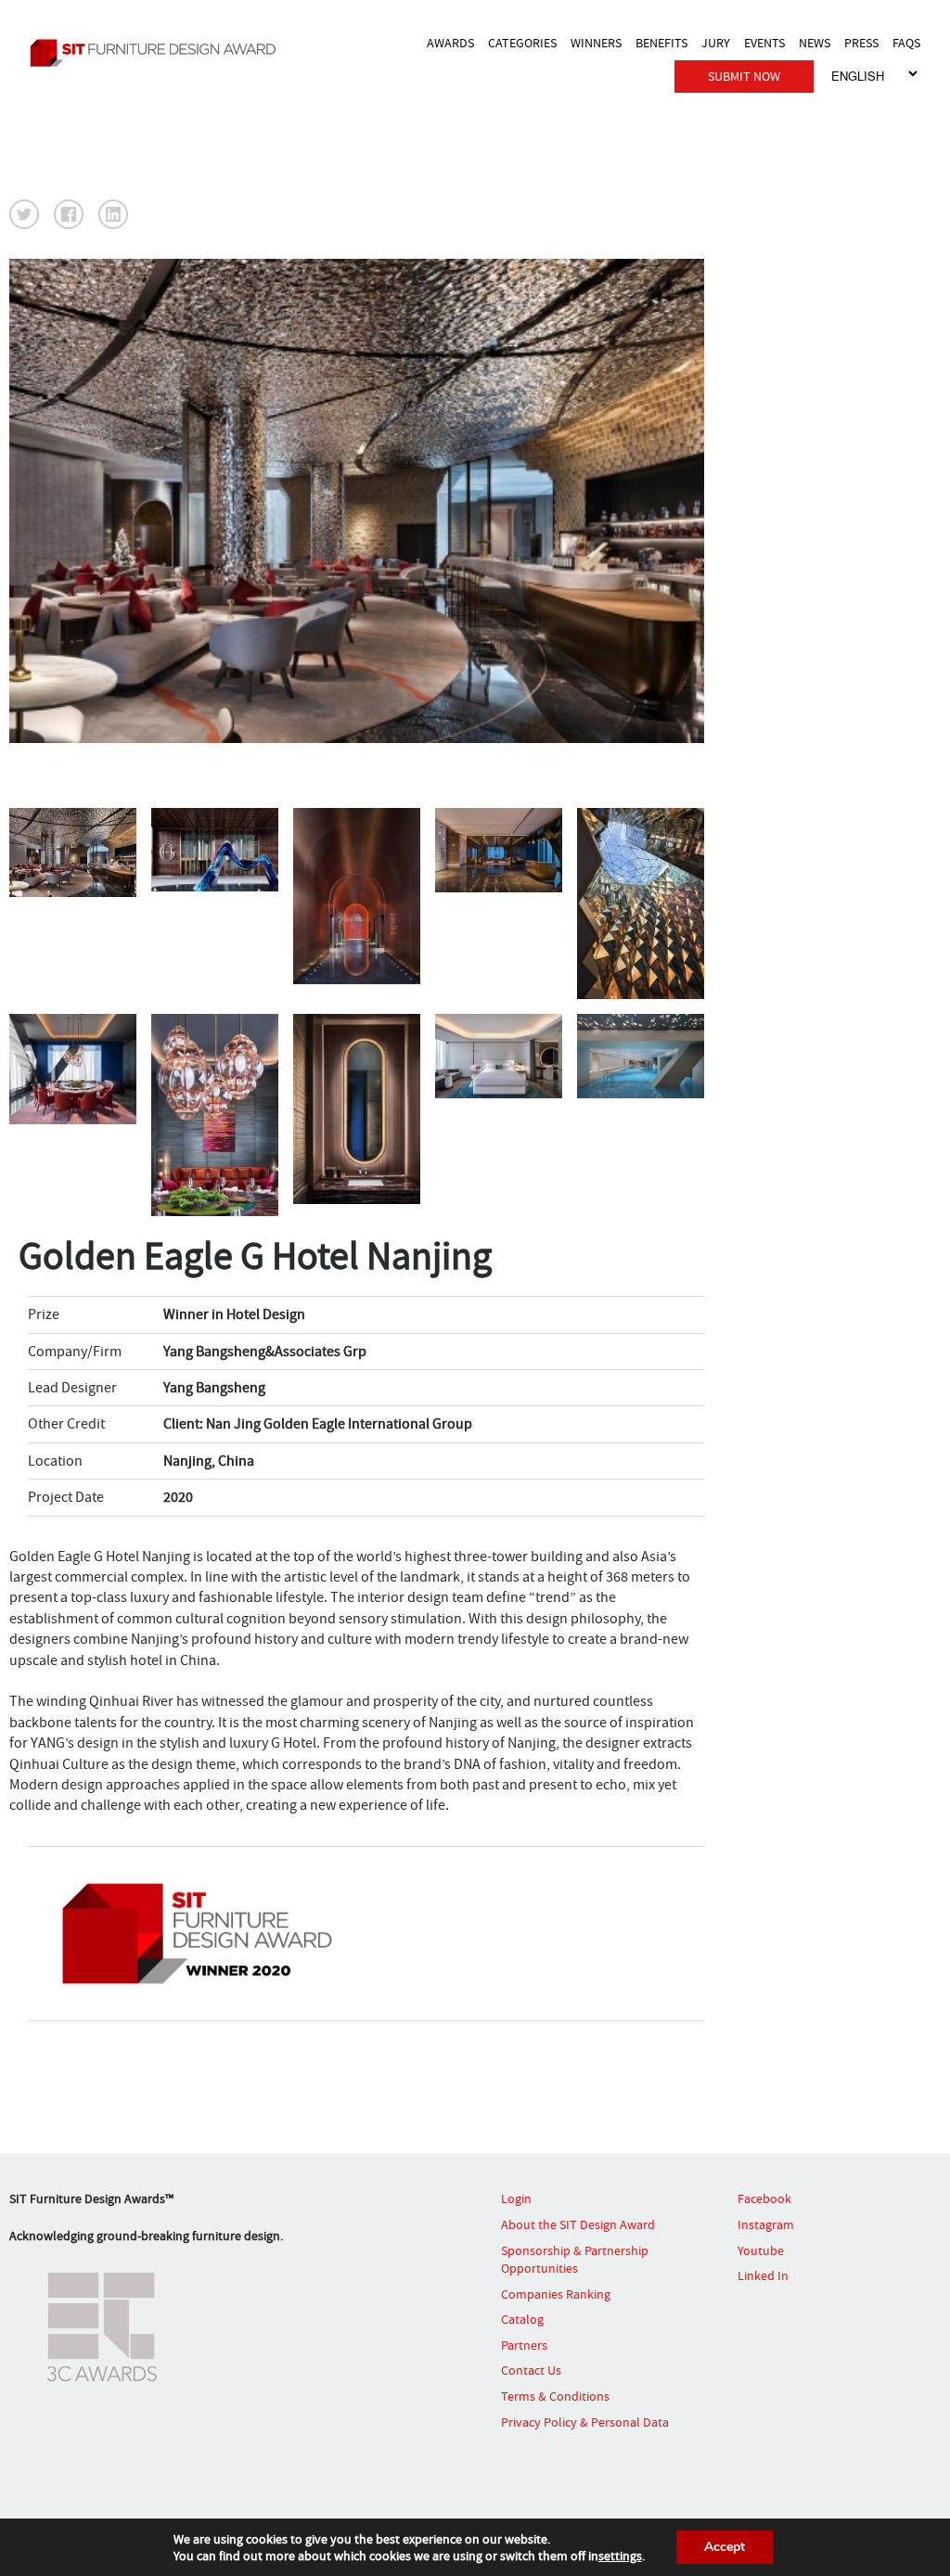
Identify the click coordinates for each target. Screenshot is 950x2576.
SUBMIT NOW (744, 76)
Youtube (761, 2250)
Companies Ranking (556, 2294)
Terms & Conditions (555, 2396)
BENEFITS (661, 43)
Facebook (764, 2198)
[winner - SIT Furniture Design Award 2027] (158, 52)
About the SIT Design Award (578, 2224)
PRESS (861, 43)
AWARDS (450, 43)
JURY (716, 43)
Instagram (766, 2224)
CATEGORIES (522, 43)
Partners (524, 2345)
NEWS (815, 43)
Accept (725, 2547)
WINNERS (596, 43)
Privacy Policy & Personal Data (585, 2422)
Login (516, 2198)
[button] (24, 214)
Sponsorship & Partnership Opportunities (575, 2260)
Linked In (763, 2275)
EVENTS (764, 43)
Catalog (522, 2319)
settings (620, 2556)
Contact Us (531, 2370)
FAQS (906, 43)
